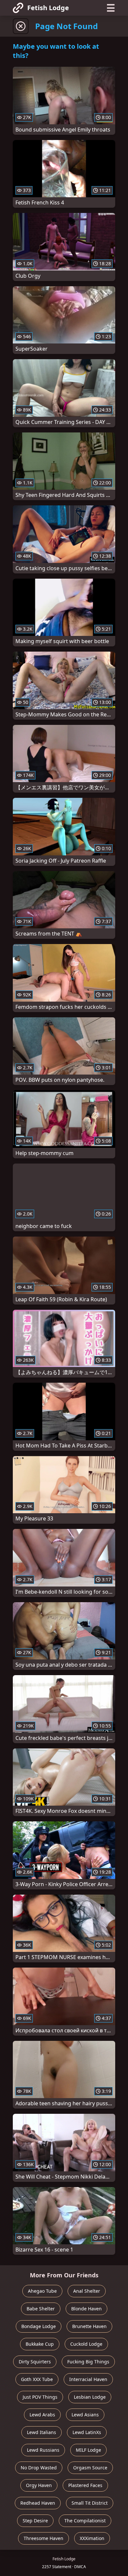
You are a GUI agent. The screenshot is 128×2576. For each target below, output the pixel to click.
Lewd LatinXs (87, 2432)
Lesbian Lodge (90, 2397)
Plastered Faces (85, 2485)
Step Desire (35, 2521)
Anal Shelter (87, 2291)
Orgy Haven (39, 2485)
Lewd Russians (43, 2450)
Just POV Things (40, 2397)
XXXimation (92, 2538)
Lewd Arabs (42, 2415)
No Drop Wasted (39, 2468)
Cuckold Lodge (86, 2344)
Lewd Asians (85, 2415)
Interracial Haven (88, 2379)
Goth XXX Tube (37, 2379)
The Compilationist (85, 2521)
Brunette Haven (89, 2326)
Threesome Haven (43, 2538)
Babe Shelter (41, 2309)
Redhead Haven (38, 2503)
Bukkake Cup (40, 2344)
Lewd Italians (42, 2432)
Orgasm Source (90, 2468)
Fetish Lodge (48, 8)
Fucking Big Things (88, 2362)
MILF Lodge (88, 2450)
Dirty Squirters (35, 2362)
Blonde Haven (86, 2309)
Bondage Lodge (39, 2326)
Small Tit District (90, 2503)
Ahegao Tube (42, 2291)
